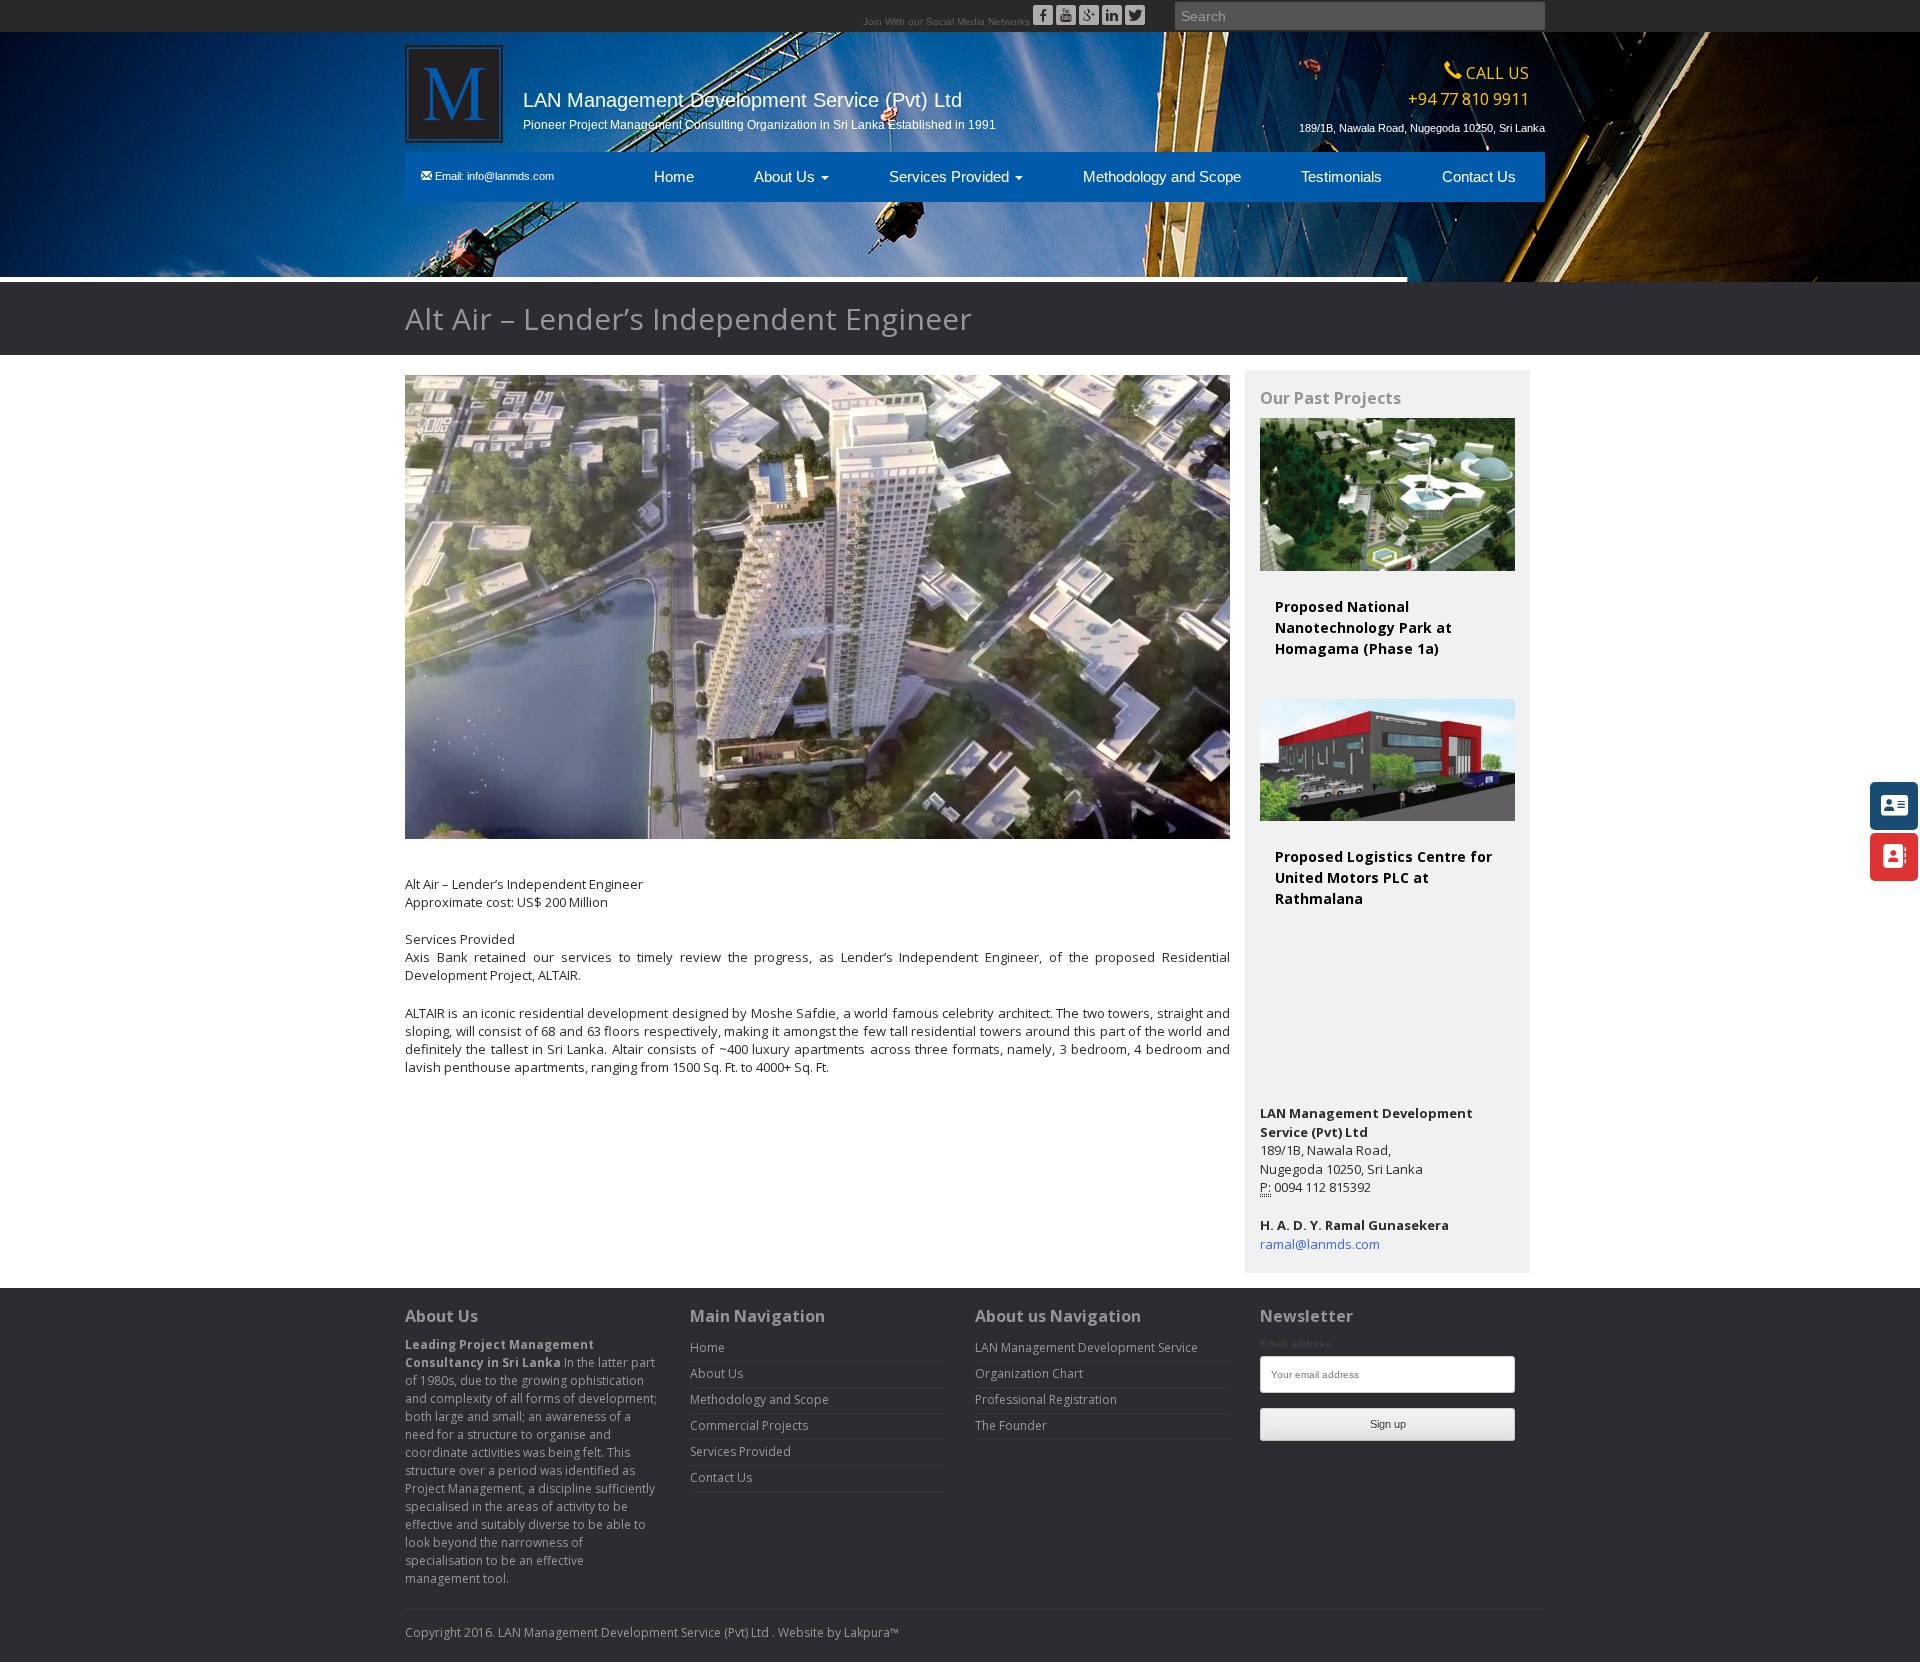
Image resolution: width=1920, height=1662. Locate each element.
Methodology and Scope (1162, 176)
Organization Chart (1029, 1373)
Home (674, 176)
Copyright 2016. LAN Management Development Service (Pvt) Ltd (588, 1632)
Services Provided (951, 176)
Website (801, 1632)
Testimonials (1341, 176)
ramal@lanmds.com (1320, 1244)
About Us (786, 176)
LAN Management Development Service (1086, 1347)
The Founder (1011, 1425)
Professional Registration (1046, 1399)
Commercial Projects (749, 1425)
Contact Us (1479, 176)
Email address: (1297, 1343)
